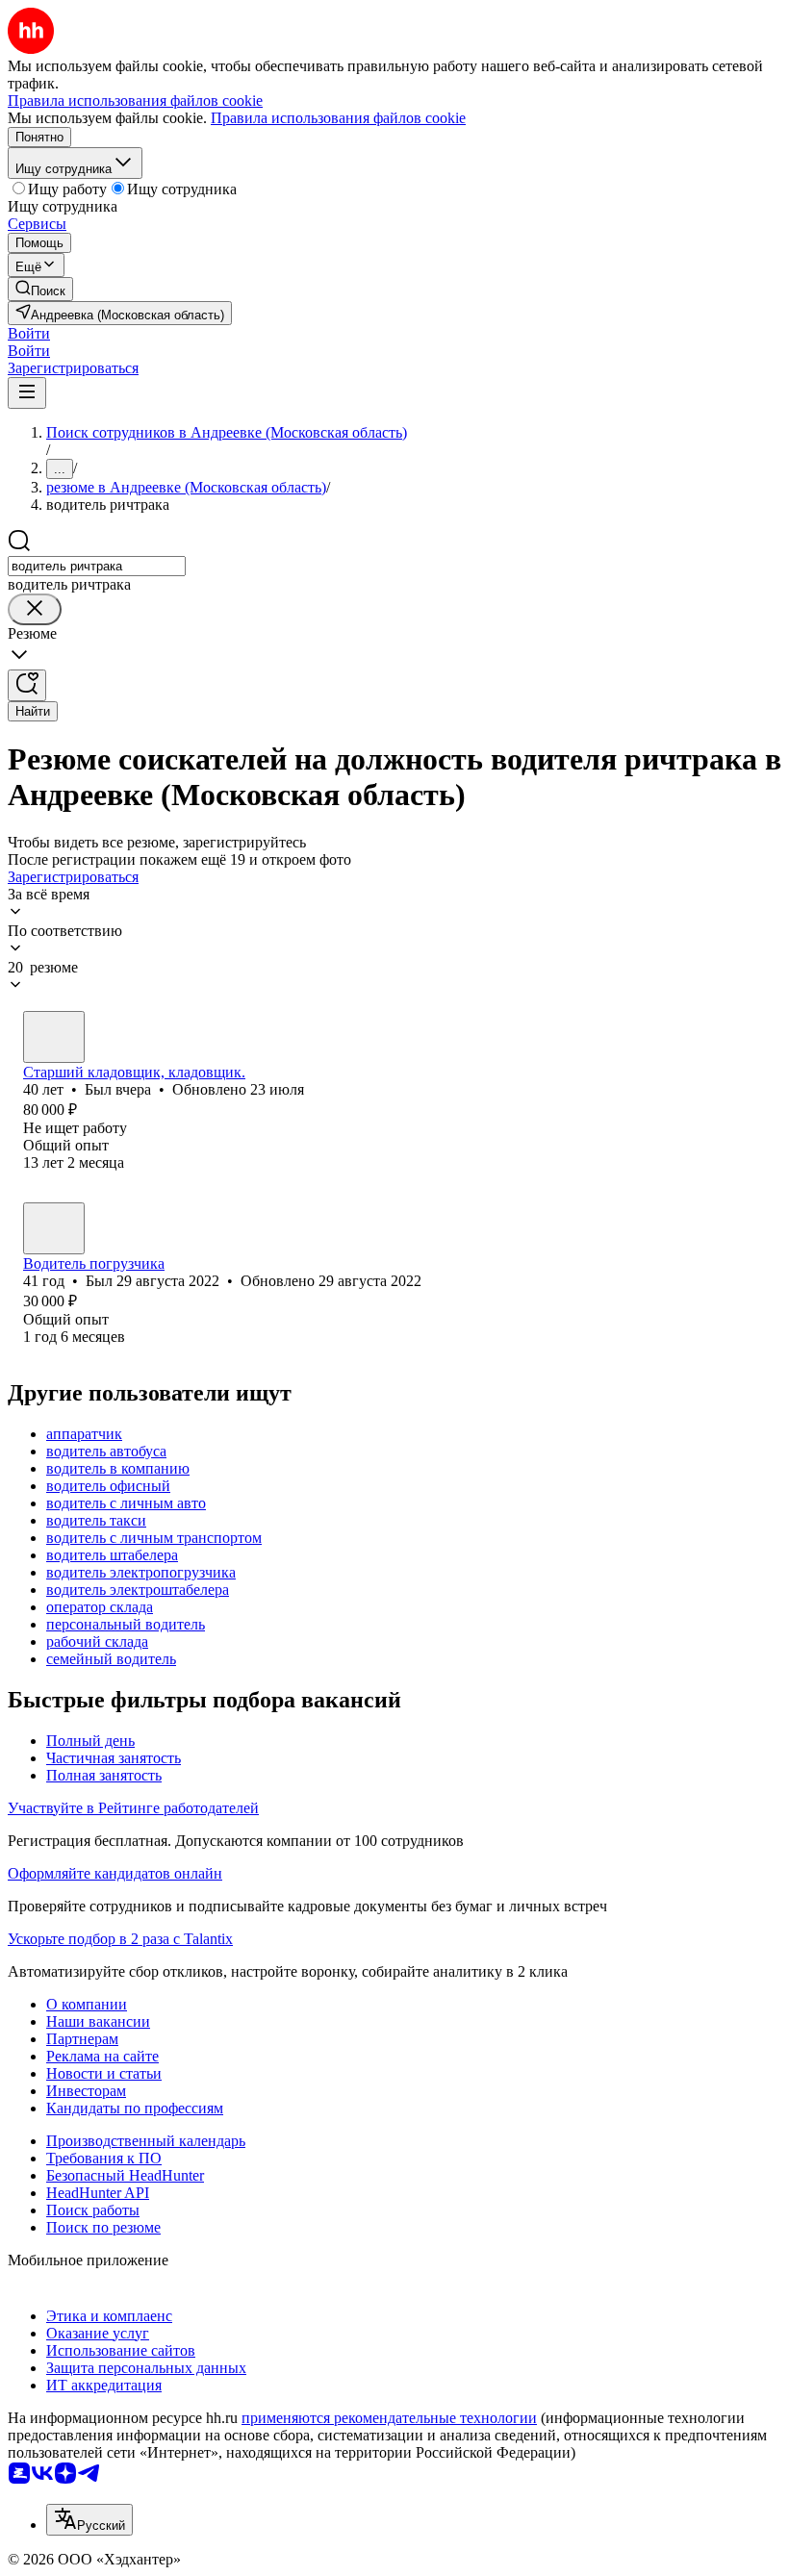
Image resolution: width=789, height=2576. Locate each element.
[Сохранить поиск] (27, 685)
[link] (40, 289)
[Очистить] (35, 609)
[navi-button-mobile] (27, 393)
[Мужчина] (54, 1037)
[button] (29, 333)
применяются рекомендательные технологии (389, 2418)
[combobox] (97, 566)
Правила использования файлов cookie (338, 118)
